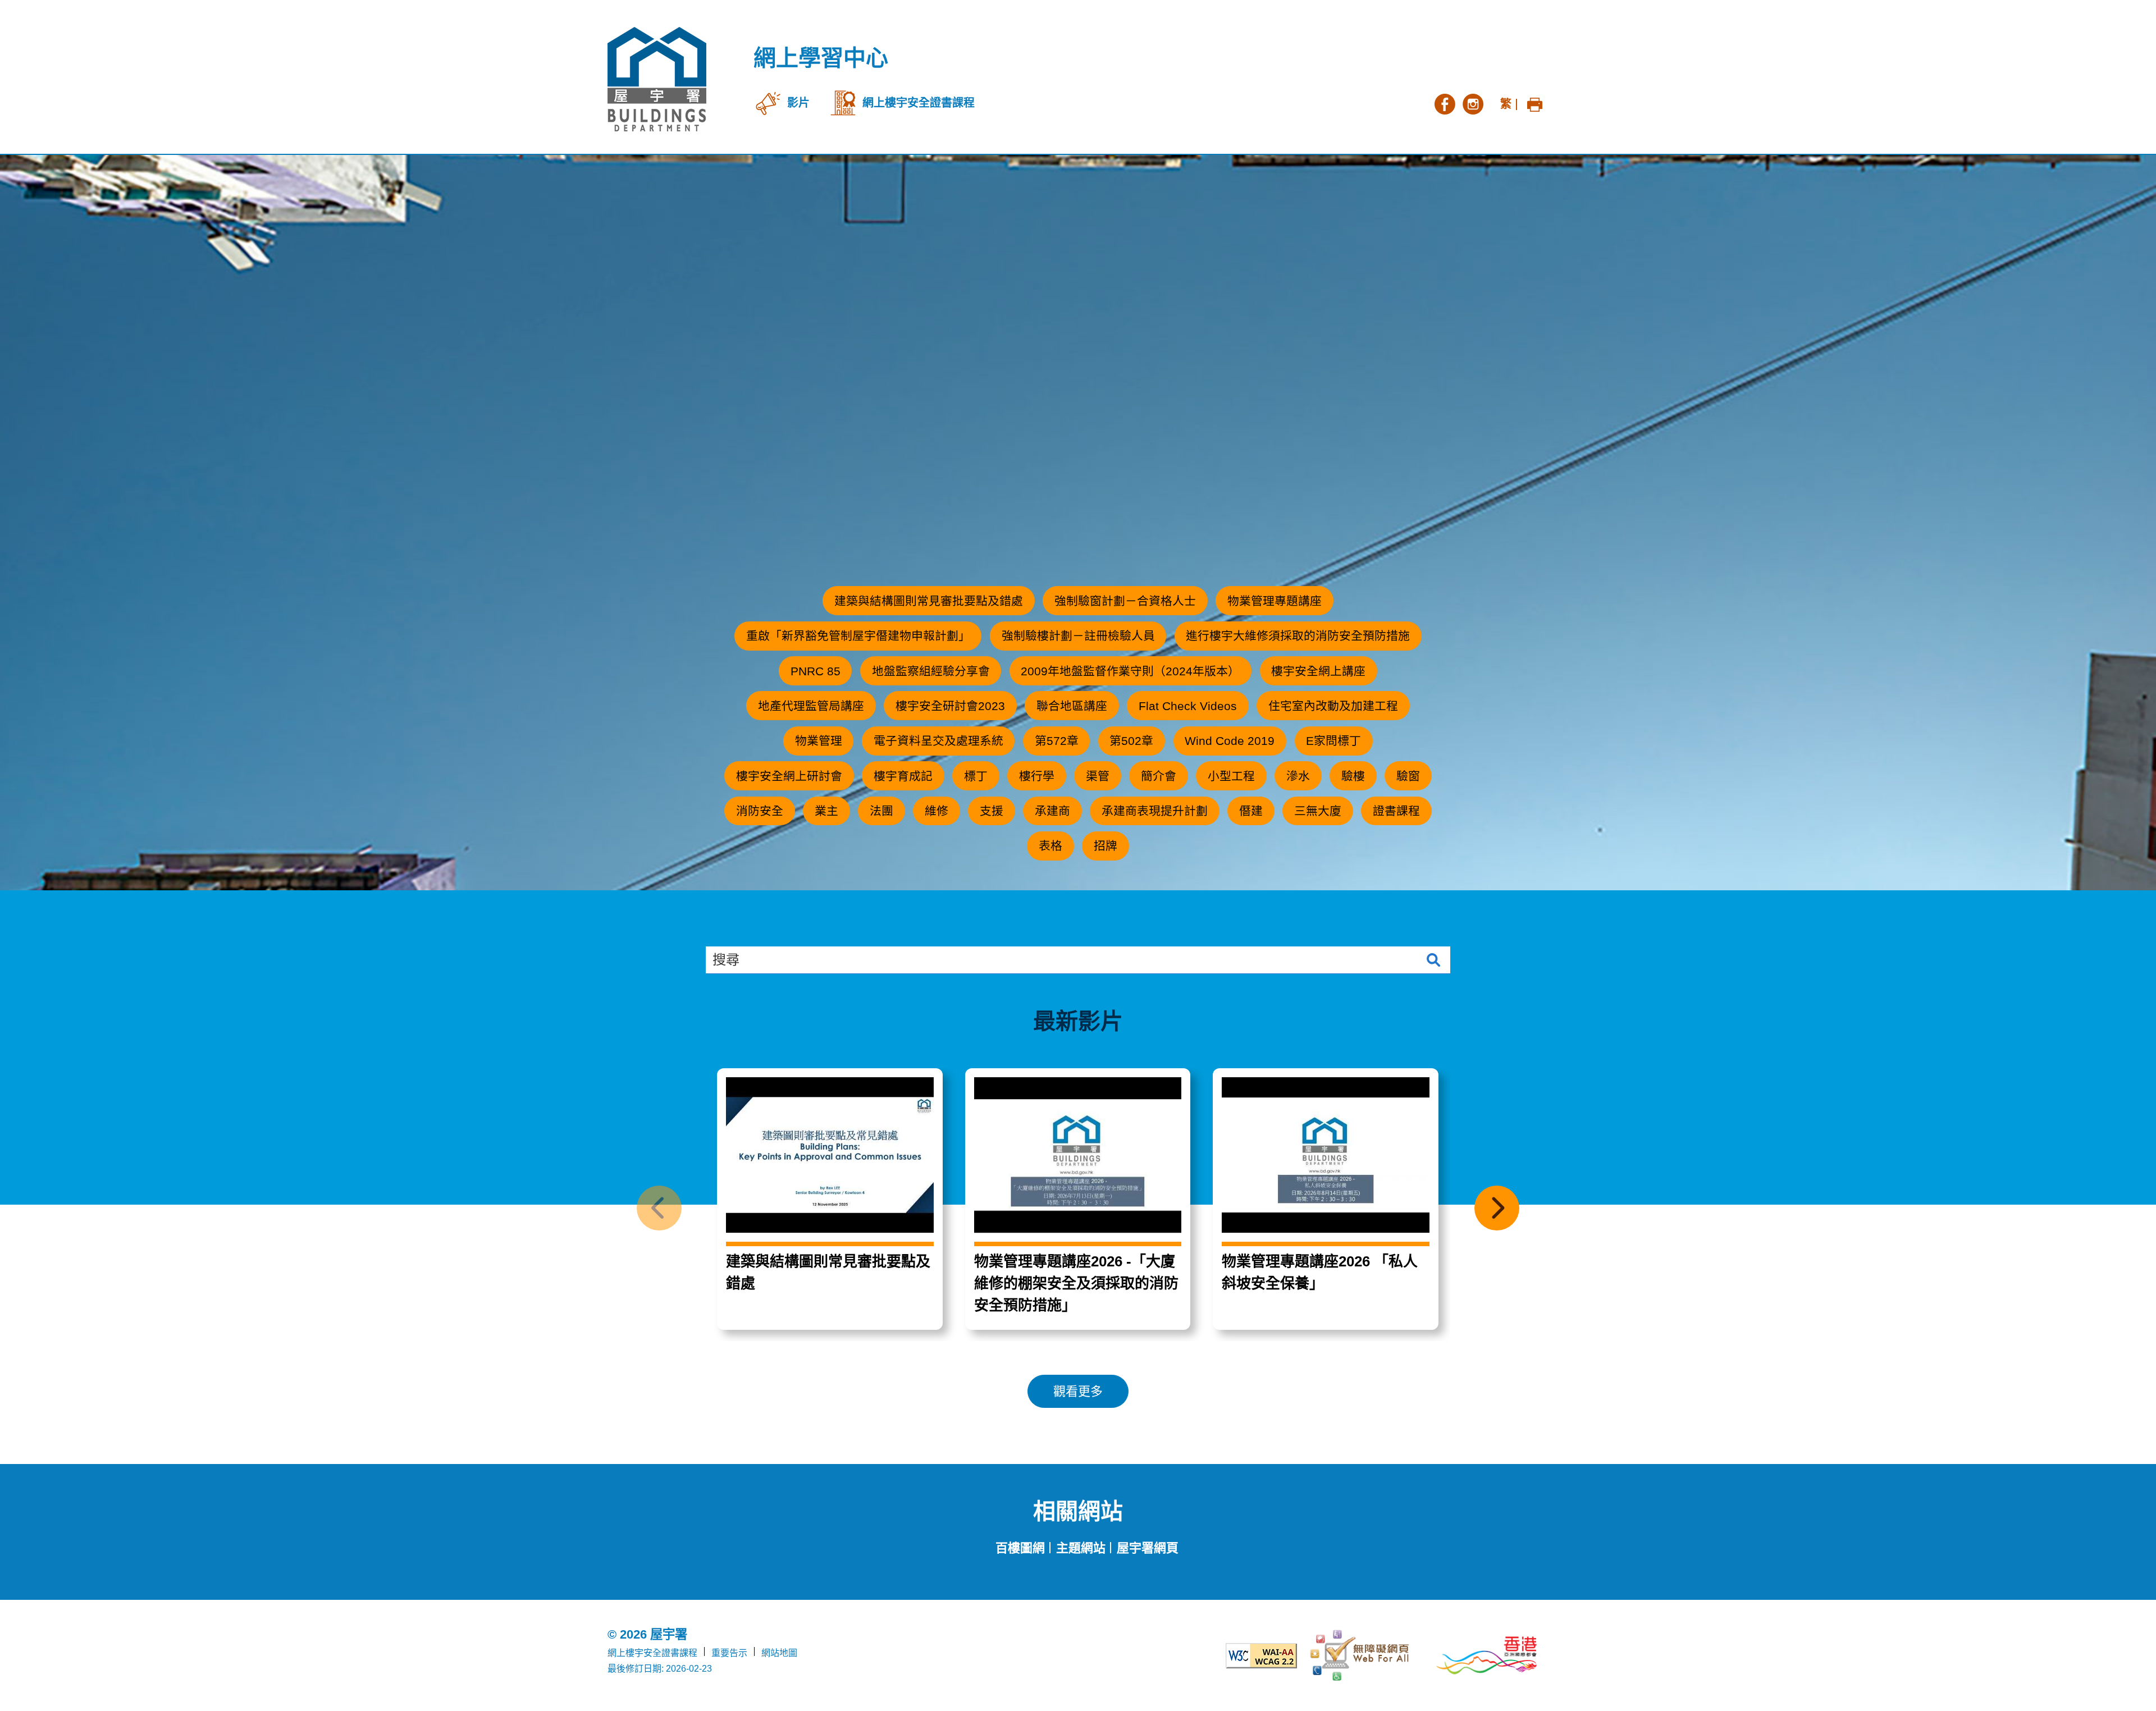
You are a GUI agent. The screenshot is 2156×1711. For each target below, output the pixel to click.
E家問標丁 (1333, 741)
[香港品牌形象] (1487, 1655)
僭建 (1251, 811)
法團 (881, 811)
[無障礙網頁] (1361, 1655)
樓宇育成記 (903, 776)
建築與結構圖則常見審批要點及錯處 (929, 601)
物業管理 (819, 741)
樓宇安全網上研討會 (789, 776)
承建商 (1052, 811)
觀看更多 (1078, 1391)
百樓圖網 (1020, 1548)
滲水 (1298, 776)
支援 (992, 811)
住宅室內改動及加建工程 (1333, 706)
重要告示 (729, 1653)
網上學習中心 (821, 58)
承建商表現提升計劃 (1155, 811)
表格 (1050, 846)
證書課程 (1396, 811)
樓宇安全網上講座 (1318, 671)
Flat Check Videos (1188, 706)
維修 (937, 811)
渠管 (1098, 776)
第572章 (1057, 741)
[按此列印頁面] (1534, 103)
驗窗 (1408, 776)
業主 (826, 811)
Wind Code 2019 (1230, 741)
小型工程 (1231, 776)
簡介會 (1159, 776)
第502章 (1131, 741)
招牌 (1106, 846)
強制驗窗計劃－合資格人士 (1125, 601)
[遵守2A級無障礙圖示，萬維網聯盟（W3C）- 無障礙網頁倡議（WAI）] (1235, 1656)
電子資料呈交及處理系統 (938, 741)
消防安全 (760, 811)
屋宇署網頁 (1148, 1548)
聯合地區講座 (1072, 706)
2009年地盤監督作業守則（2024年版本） (1130, 671)
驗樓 (1353, 776)
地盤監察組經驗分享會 (931, 671)
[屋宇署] (657, 79)
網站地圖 (779, 1653)
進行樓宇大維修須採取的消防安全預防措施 (1298, 636)
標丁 (976, 776)
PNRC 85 (816, 671)
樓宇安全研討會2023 (950, 706)
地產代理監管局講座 (811, 706)
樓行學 (1037, 776)
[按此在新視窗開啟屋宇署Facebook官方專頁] (1445, 103)
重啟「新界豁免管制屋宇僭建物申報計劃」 (858, 636)
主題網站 (1081, 1548)
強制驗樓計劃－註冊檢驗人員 (1078, 636)
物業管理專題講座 (1275, 601)
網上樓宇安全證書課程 (652, 1653)
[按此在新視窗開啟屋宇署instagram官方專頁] (1473, 103)
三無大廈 (1318, 811)
